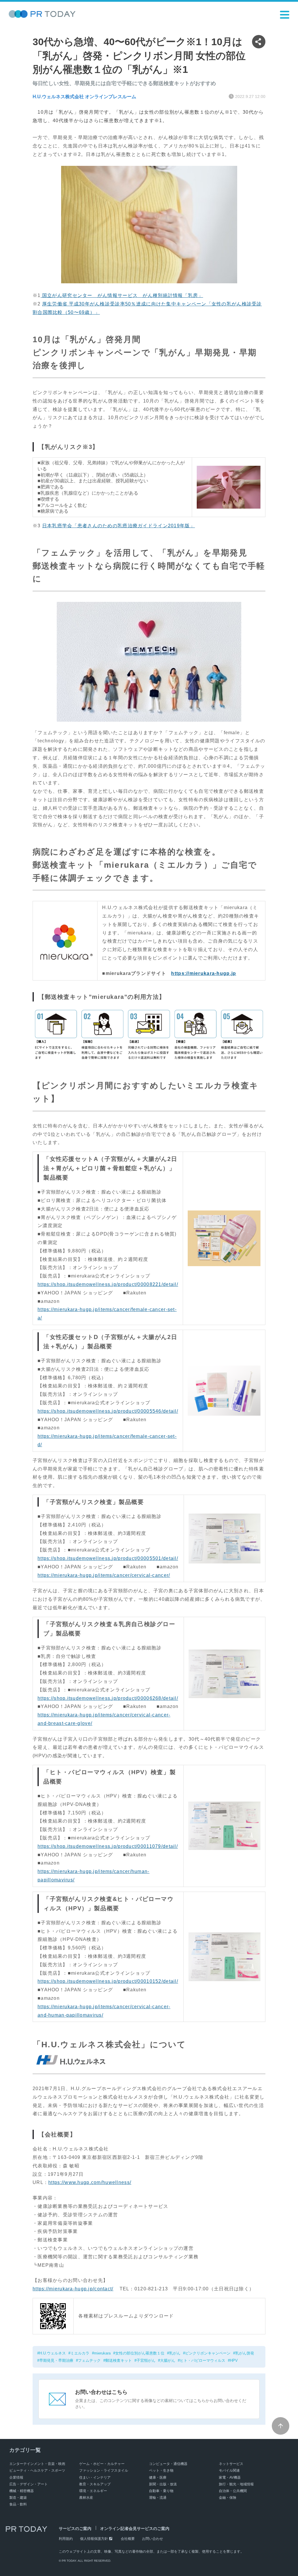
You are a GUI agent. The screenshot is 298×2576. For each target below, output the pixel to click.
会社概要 (128, 2539)
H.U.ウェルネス (53, 2353)
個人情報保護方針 (94, 2539)
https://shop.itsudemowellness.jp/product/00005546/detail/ (108, 1411)
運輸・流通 (158, 2498)
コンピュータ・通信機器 (168, 2464)
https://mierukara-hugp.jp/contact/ (73, 2289)
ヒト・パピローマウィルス (203, 2360)
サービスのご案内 (75, 2528)
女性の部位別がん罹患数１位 (140, 2353)
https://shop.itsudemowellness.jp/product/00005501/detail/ (108, 1558)
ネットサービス (231, 2464)
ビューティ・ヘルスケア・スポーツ (37, 2470)
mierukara (102, 2353)
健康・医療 (158, 2477)
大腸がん (168, 2360)
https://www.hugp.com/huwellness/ (90, 2182)
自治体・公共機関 (233, 2491)
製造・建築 (18, 2498)
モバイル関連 (229, 2470)
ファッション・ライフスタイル (104, 2470)
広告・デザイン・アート (29, 2484)
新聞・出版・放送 (163, 2484)
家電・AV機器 (230, 2477)
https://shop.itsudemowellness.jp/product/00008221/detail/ (108, 1284)
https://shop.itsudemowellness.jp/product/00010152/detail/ (108, 1981)
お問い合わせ (152, 2539)
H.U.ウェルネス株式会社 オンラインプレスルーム (84, 97)
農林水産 (86, 2498)
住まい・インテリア (95, 2477)
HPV (234, 2360)
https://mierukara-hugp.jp (204, 973)
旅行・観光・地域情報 (236, 2484)
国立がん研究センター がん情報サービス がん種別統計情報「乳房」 (122, 295)
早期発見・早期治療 (56, 2360)
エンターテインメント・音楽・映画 (37, 2464)
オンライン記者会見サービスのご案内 (135, 2528)
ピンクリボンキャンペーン (208, 2353)
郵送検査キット (119, 2360)
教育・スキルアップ (95, 2484)
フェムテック (89, 2360)
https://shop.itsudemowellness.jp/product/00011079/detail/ (108, 1846)
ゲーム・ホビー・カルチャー (102, 2464)
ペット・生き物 (161, 2470)
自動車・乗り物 (161, 2491)
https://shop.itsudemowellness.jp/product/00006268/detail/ (108, 1698)
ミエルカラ (80, 2353)
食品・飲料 (18, 2504)
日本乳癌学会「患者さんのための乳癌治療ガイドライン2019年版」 (119, 526)
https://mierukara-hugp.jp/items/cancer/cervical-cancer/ (104, 1575)
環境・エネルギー (93, 2491)
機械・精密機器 (22, 2491)
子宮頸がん (146, 2360)
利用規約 (66, 2539)
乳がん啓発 (245, 2353)
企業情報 (16, 2477)
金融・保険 (228, 2498)
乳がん (175, 2353)
